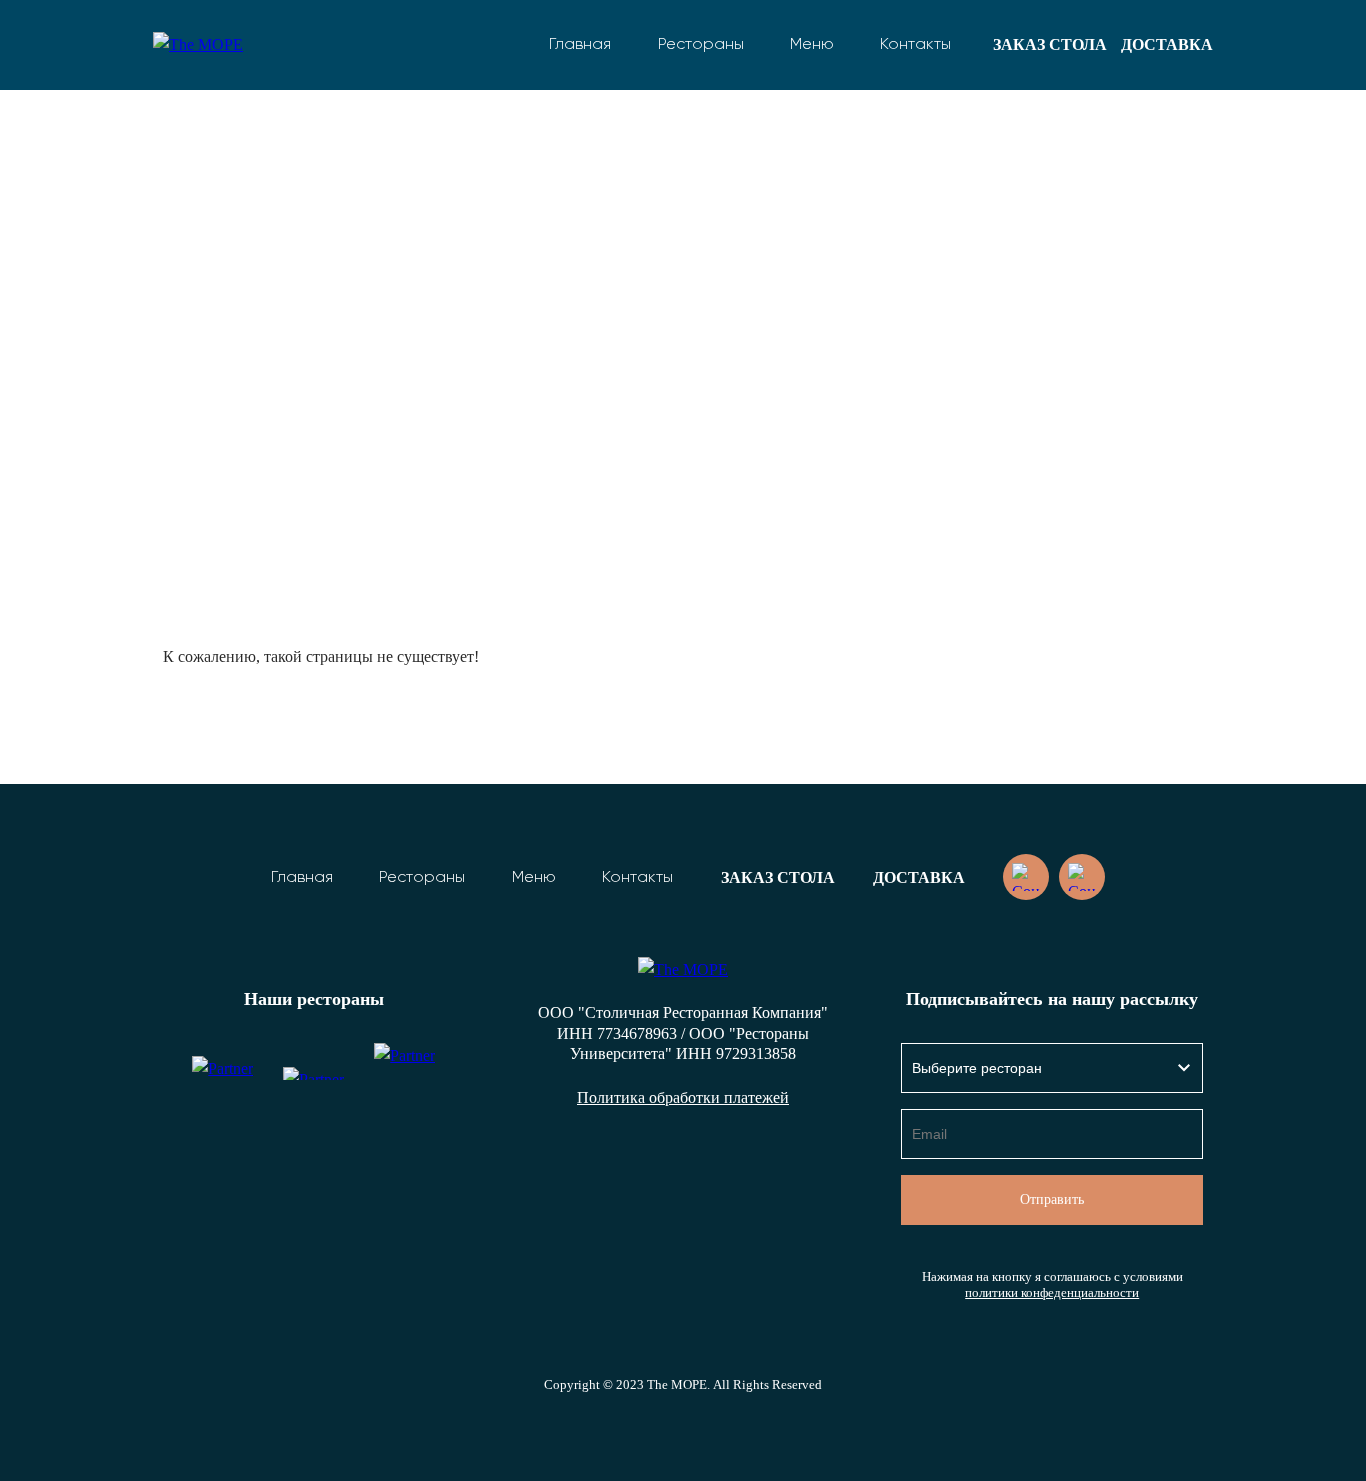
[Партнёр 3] (404, 1073)
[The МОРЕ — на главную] (218, 45)
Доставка (1167, 44)
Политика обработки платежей (683, 1097)
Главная (580, 45)
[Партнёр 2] (313, 1073)
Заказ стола (1050, 44)
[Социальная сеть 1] (1026, 877)
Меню (812, 45)
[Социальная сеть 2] (1082, 877)
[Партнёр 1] (222, 1073)
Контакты (915, 45)
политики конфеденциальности (1052, 1293)
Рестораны (701, 45)
